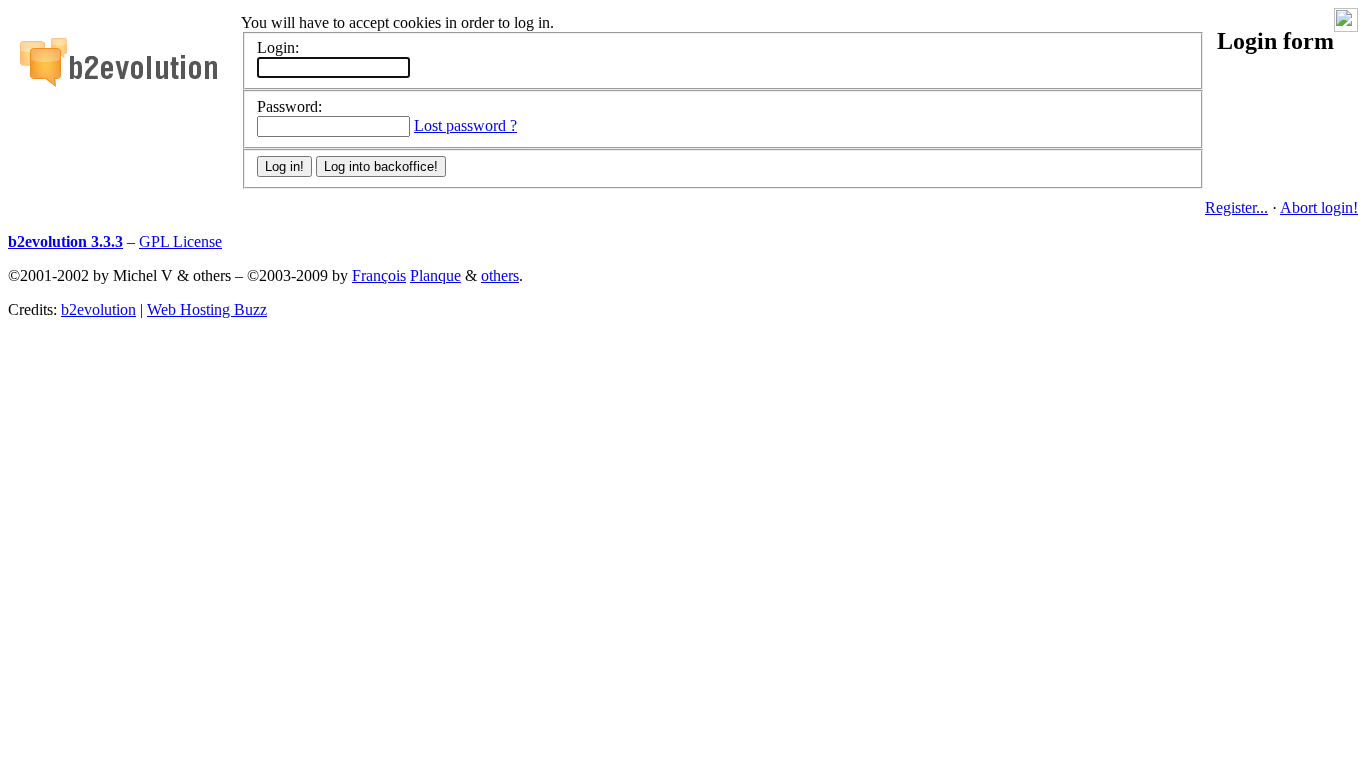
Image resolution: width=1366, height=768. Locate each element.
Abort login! (1319, 207)
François (379, 275)
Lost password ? (465, 125)
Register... (1236, 207)
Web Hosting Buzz (207, 309)
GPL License (180, 241)
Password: (289, 106)
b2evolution (98, 309)
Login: (278, 47)
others (500, 275)
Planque (435, 275)
